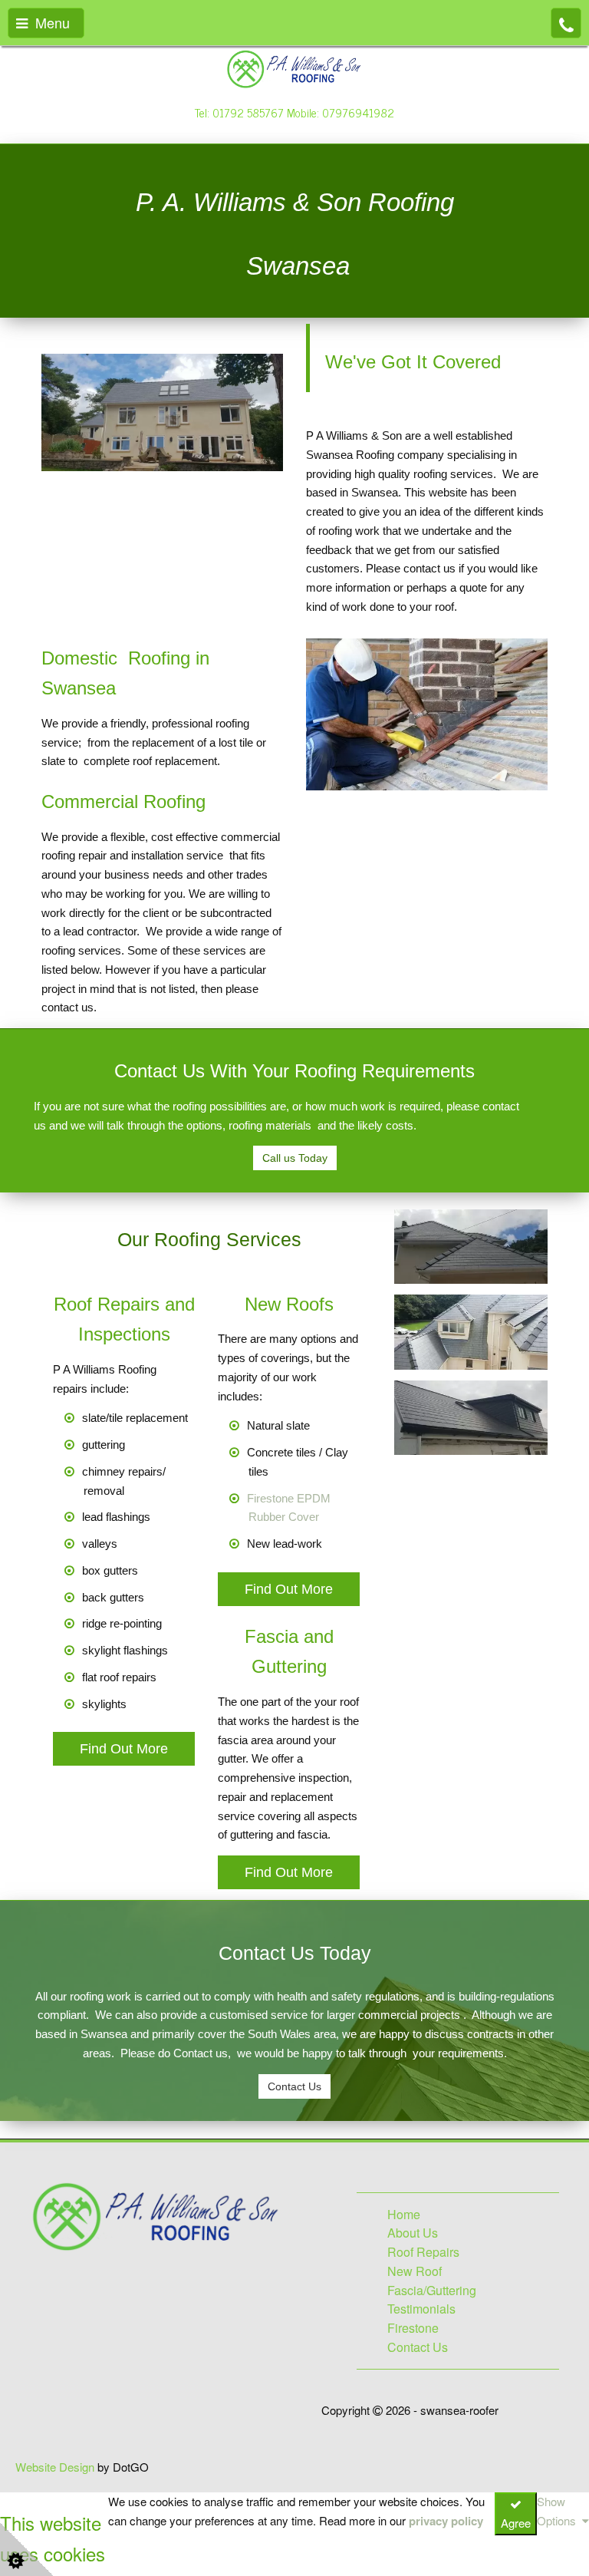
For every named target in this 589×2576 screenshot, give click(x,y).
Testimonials (421, 2309)
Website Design (55, 2467)
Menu (49, 22)
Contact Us (294, 2086)
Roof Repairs (423, 2252)
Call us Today (295, 1158)
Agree (516, 2523)
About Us (413, 2233)
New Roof (415, 2271)
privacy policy (446, 2521)
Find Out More (124, 1749)
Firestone (413, 2328)
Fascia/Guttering (432, 2290)
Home (404, 2214)
